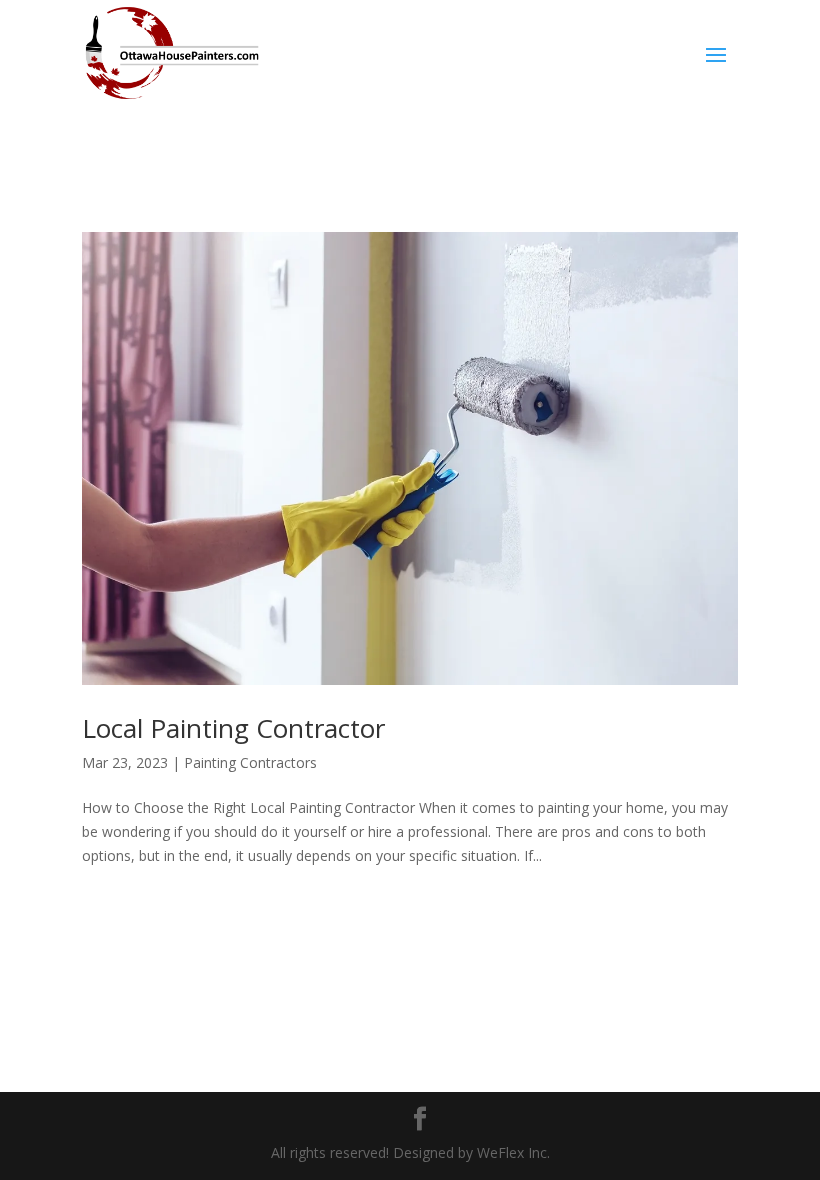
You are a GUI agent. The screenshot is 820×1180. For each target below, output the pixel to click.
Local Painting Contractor (233, 728)
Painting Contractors (250, 762)
